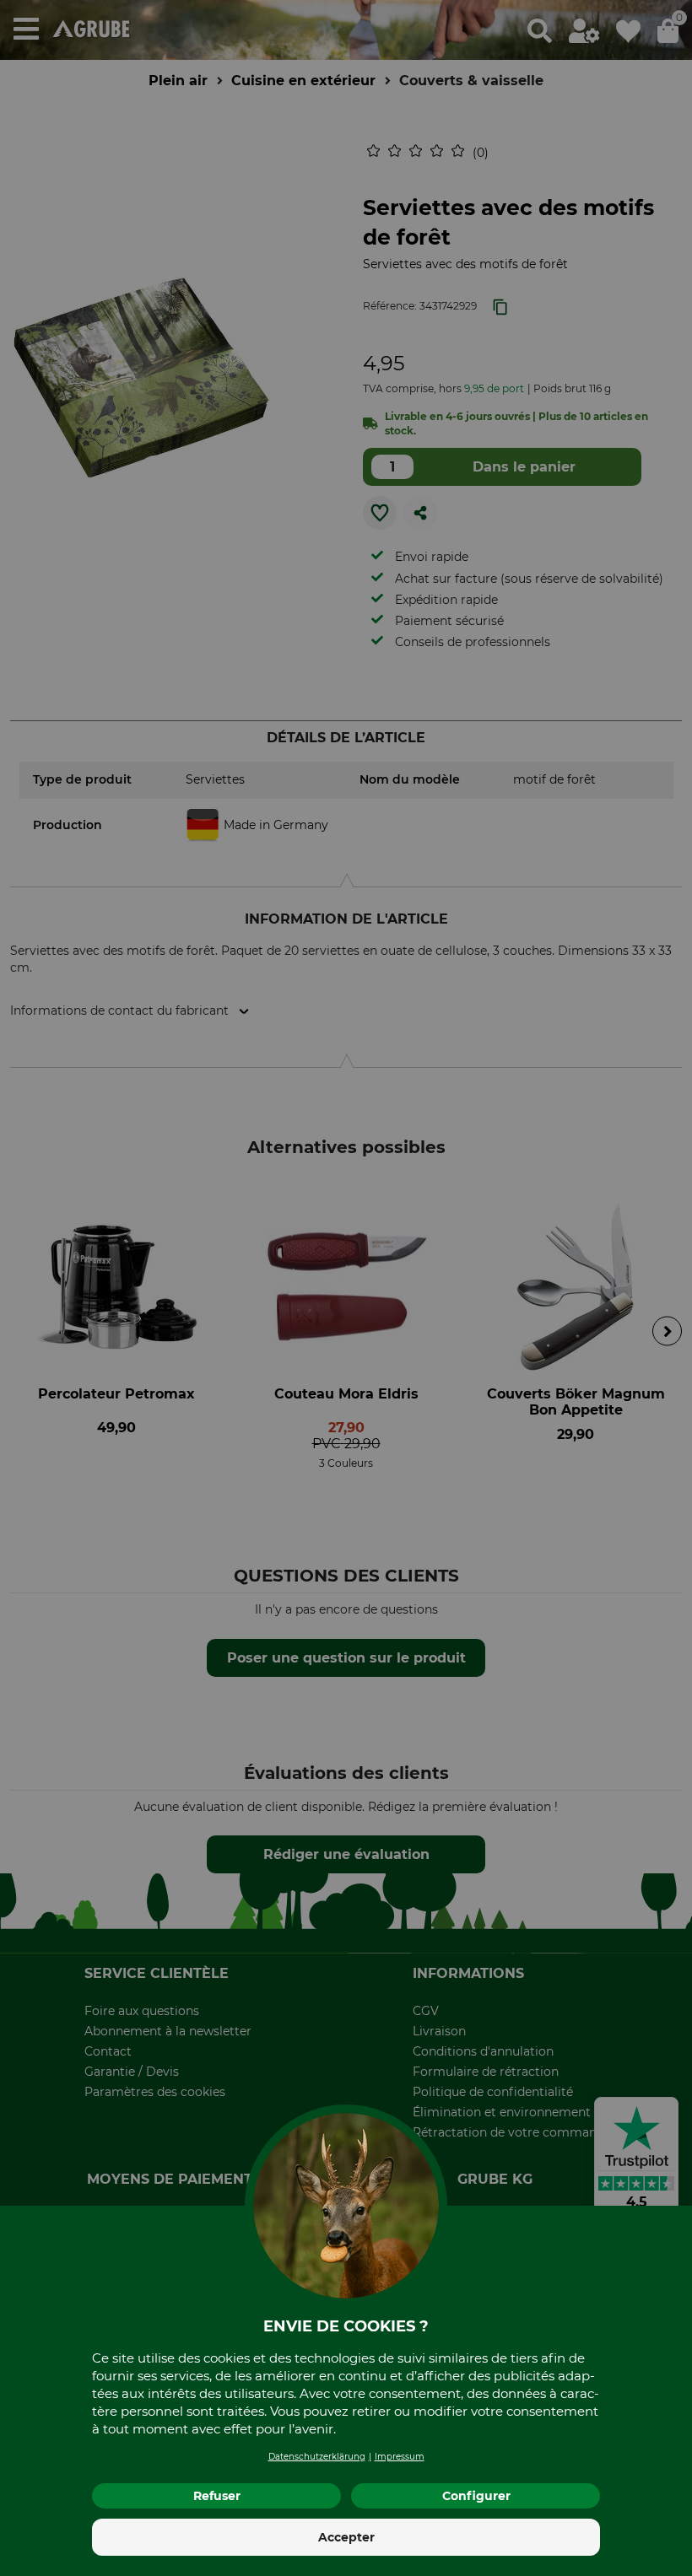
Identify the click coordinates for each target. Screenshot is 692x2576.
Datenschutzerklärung (317, 2457)
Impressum (400, 2457)
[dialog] (346, 1288)
